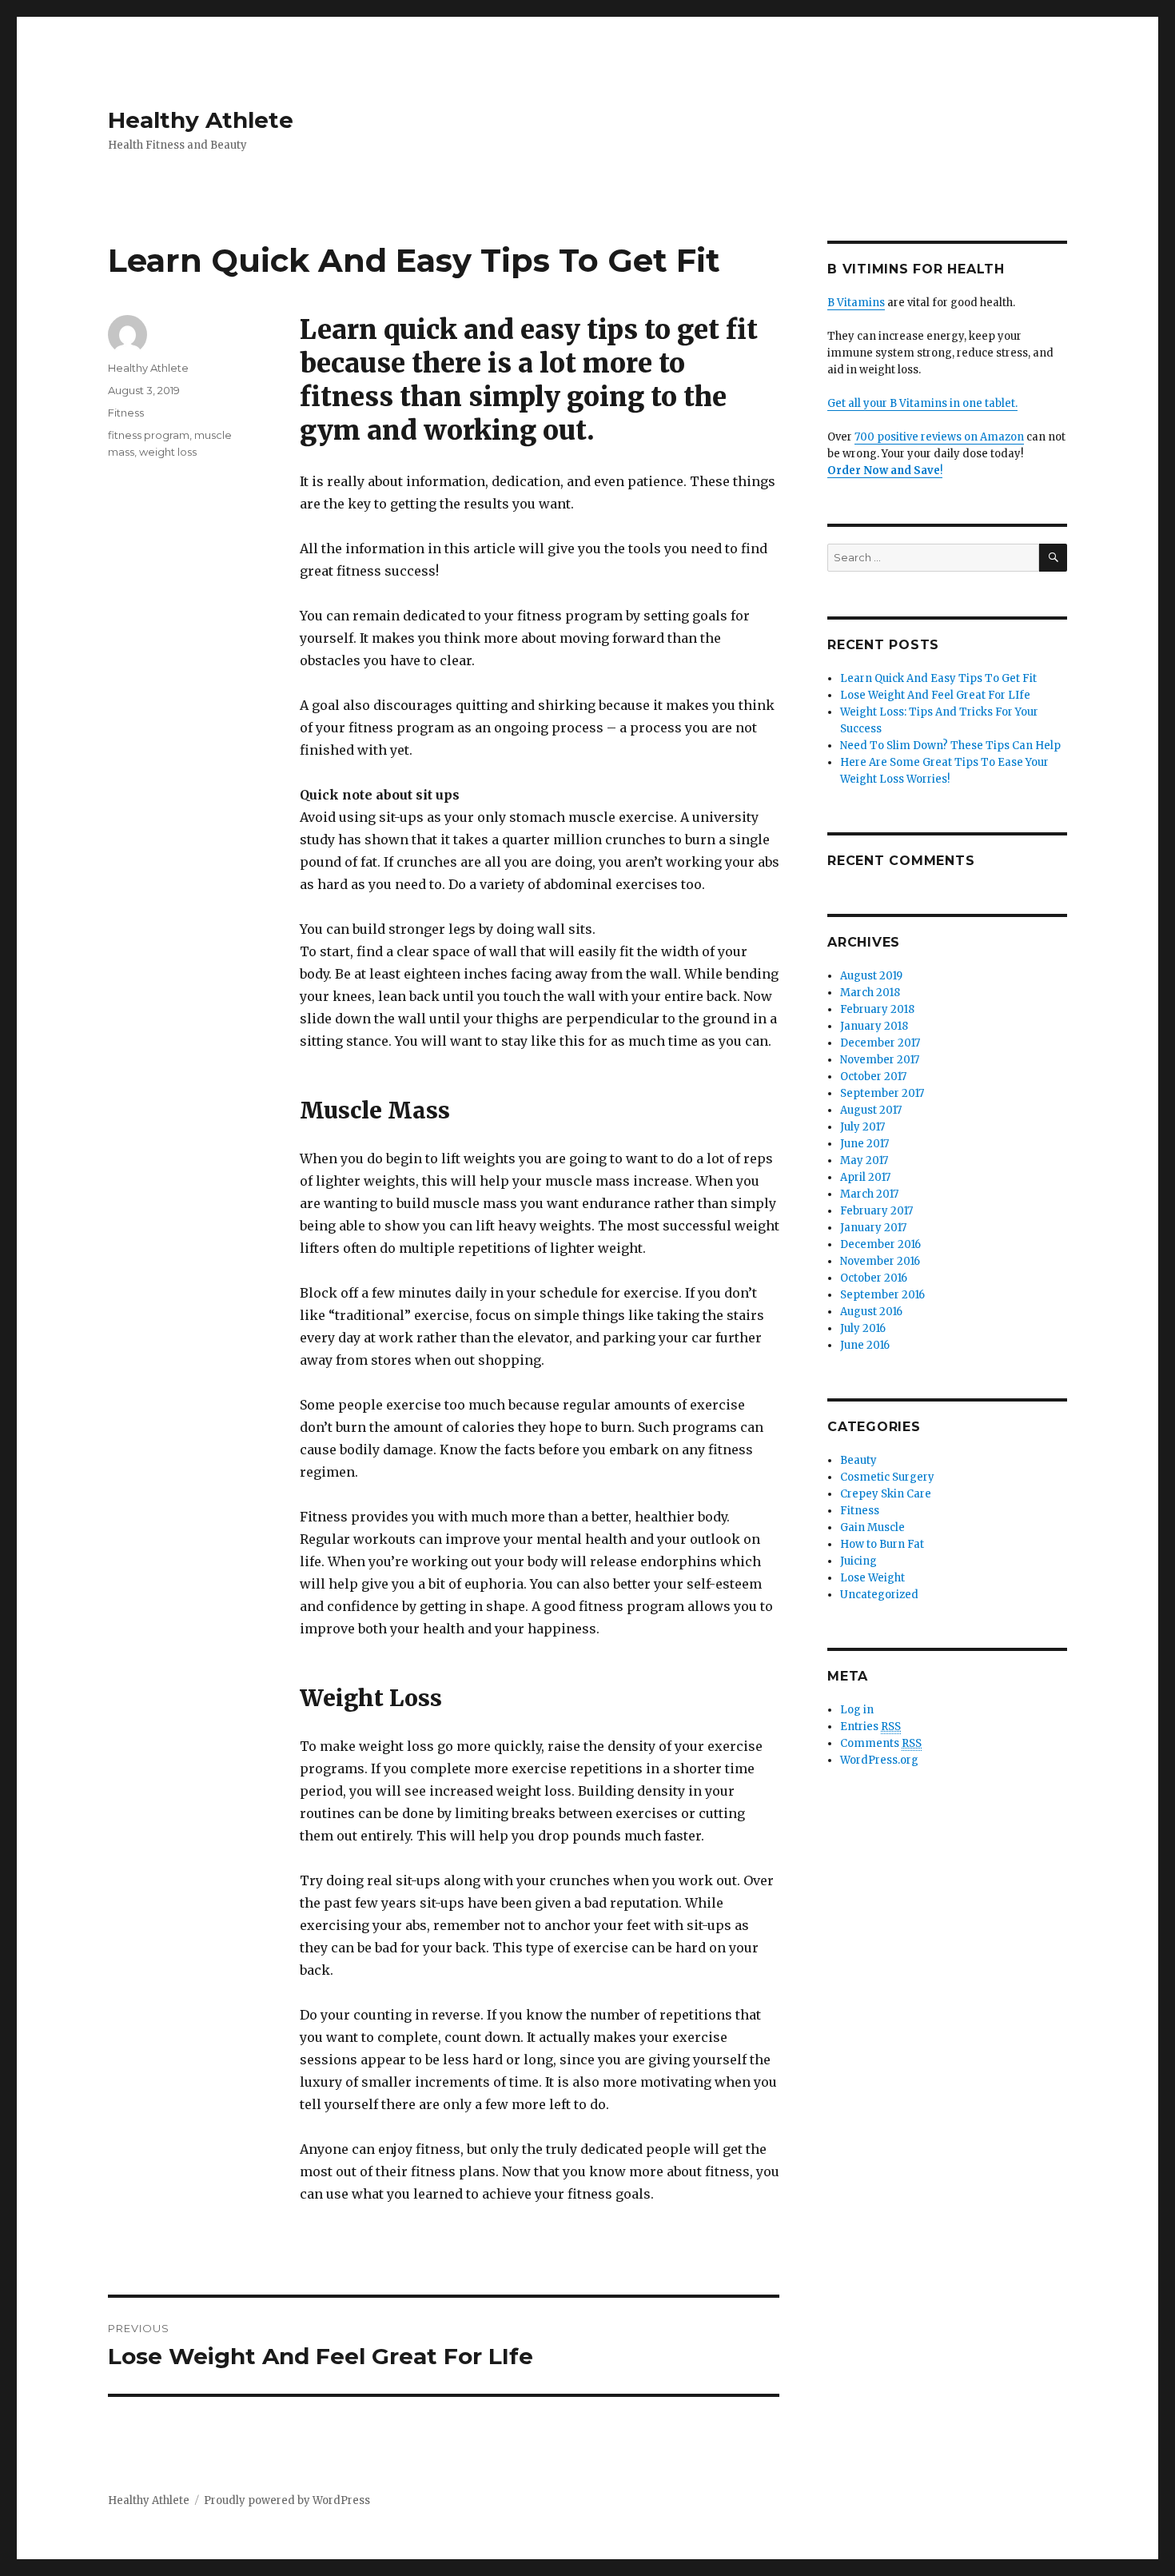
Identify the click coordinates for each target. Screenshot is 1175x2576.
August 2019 (871, 976)
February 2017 (876, 1211)
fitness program (149, 435)
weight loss (168, 452)
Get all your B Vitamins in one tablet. (922, 403)
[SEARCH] (1053, 558)
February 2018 (877, 1009)
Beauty (858, 1460)
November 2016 (880, 1261)
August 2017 (871, 1110)
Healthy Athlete (201, 120)
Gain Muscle (872, 1527)
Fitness (126, 413)
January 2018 (874, 1026)
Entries (870, 1727)
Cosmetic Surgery (887, 1477)
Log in (857, 1710)
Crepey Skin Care (886, 1494)
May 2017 (864, 1160)
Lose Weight (872, 1578)
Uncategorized (879, 1595)
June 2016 (865, 1345)
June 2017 (864, 1144)
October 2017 (873, 1077)
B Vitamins (856, 303)
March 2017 (869, 1194)
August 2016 (871, 1312)
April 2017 (865, 1177)
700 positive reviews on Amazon (939, 437)
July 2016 (863, 1328)
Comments (881, 1743)
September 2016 (882, 1295)
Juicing (858, 1561)
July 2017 (862, 1127)
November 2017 (880, 1060)
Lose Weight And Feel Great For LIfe (935, 695)
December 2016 (880, 1244)
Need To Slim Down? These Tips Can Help (950, 746)
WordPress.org (879, 1760)
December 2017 (880, 1043)
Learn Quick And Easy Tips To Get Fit (938, 678)
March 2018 (870, 993)
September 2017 (882, 1093)
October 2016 (874, 1278)
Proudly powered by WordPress (287, 2500)
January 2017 (873, 1228)
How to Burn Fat (882, 1544)
